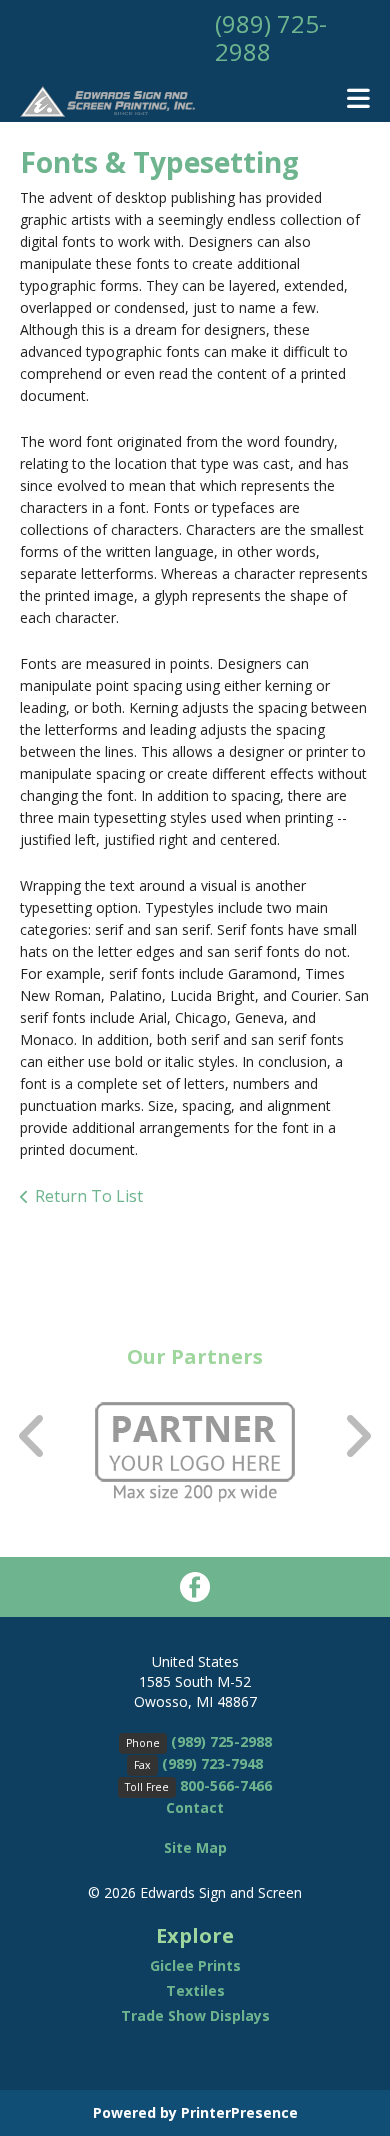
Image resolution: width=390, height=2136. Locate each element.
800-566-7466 (226, 1785)
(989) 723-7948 (212, 1763)
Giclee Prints (195, 1965)
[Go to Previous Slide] (33, 1435)
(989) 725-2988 (271, 37)
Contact (195, 1807)
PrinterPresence (239, 2112)
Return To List (89, 1196)
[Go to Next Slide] (357, 1435)
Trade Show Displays (195, 2015)
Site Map (195, 1847)
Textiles (195, 1990)
